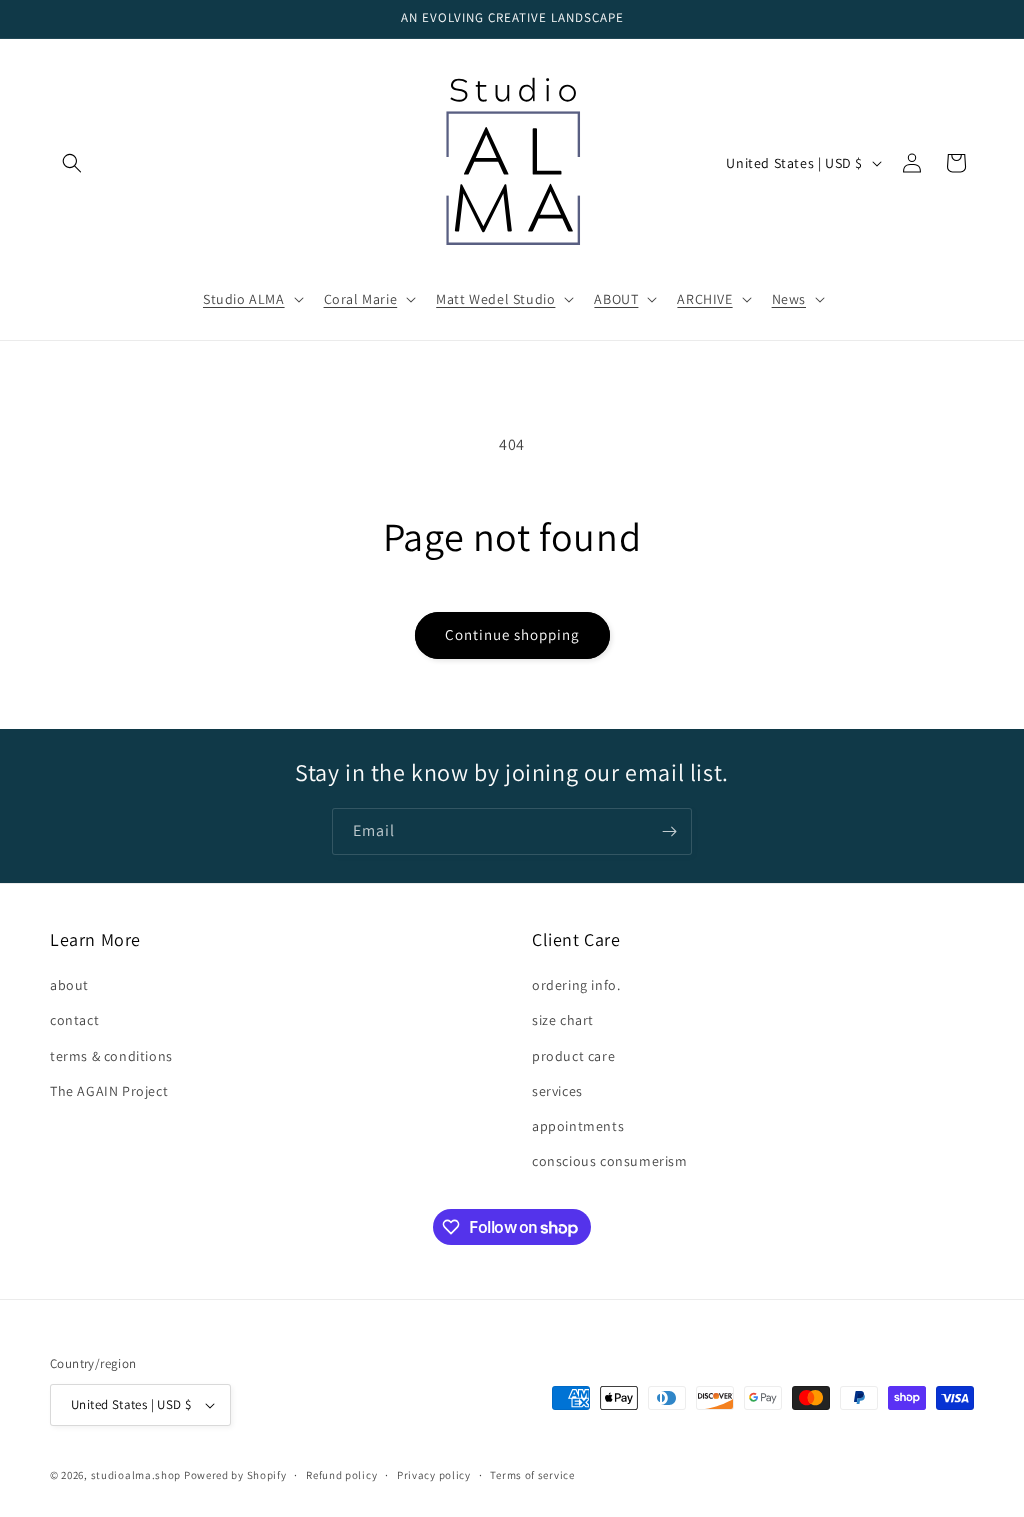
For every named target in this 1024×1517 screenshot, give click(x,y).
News (789, 299)
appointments (578, 1126)
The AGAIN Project (109, 1091)
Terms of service (532, 1475)
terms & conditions (111, 1056)
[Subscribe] (669, 831)
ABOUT (616, 299)
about (69, 985)
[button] (72, 163)
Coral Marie (361, 299)
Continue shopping (512, 634)
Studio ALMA (244, 299)
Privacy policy (434, 1475)
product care (573, 1056)
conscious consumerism (610, 1161)
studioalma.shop (136, 1475)
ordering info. (576, 985)
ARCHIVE (704, 299)
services (557, 1091)
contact (74, 1020)
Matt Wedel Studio (495, 299)
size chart (563, 1020)
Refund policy (341, 1475)
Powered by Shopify (235, 1475)
